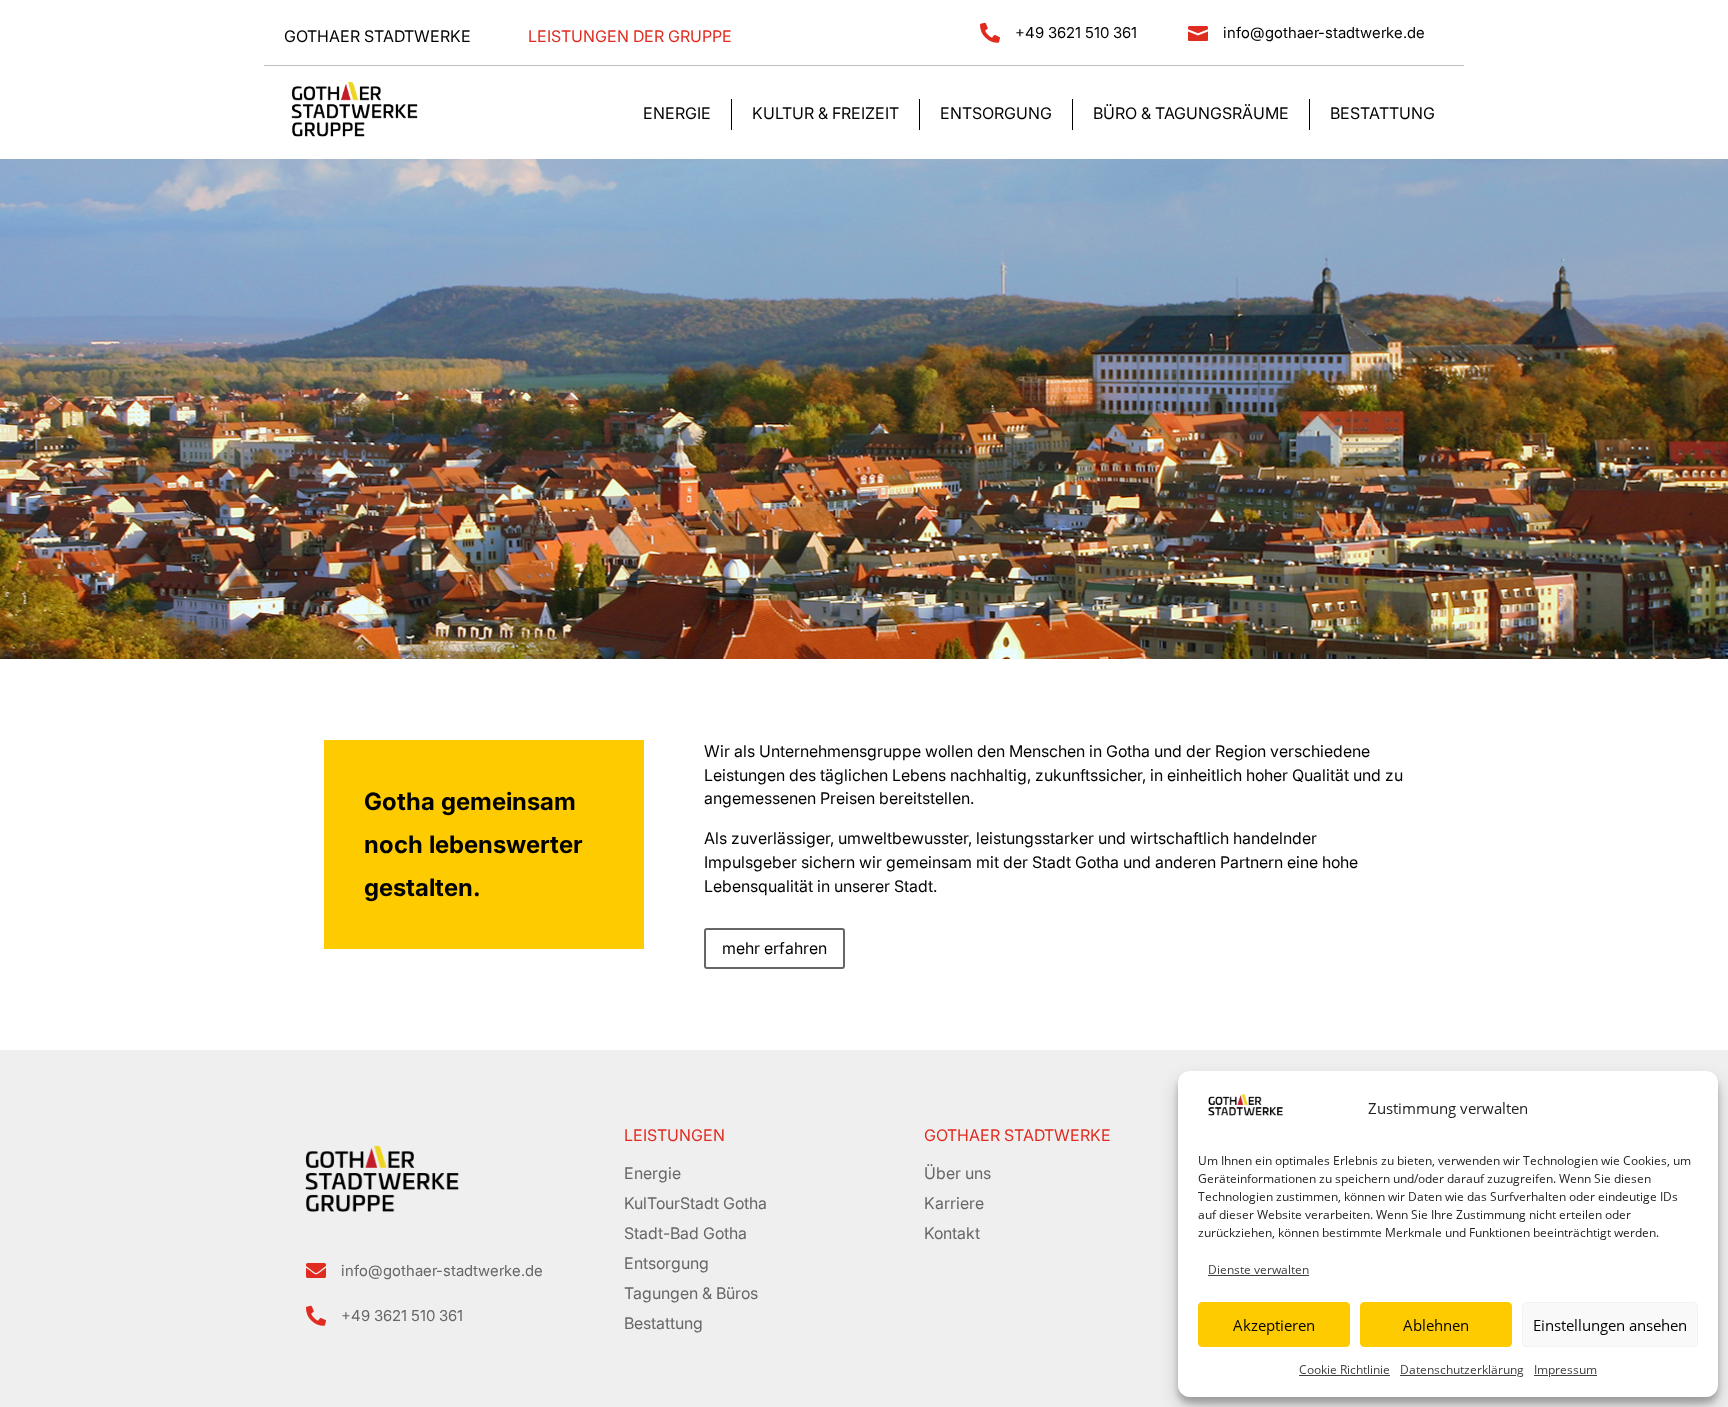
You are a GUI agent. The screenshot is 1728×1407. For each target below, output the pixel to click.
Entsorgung (996, 114)
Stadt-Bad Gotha (685, 1233)
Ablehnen (1436, 1325)
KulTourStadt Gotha (695, 1203)
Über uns (957, 1173)
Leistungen (674, 1135)
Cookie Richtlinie (1344, 1369)
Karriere (954, 1203)
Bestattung (1382, 114)
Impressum (1565, 1369)
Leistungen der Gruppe (630, 36)
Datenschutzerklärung (1462, 1369)
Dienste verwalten (1258, 1269)
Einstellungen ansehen (1610, 1325)
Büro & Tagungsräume (1191, 114)
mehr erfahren (774, 948)
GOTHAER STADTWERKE (1017, 1135)
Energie (677, 114)
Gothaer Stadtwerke (377, 36)
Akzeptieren (1274, 1325)
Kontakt (952, 1233)
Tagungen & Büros (691, 1293)
